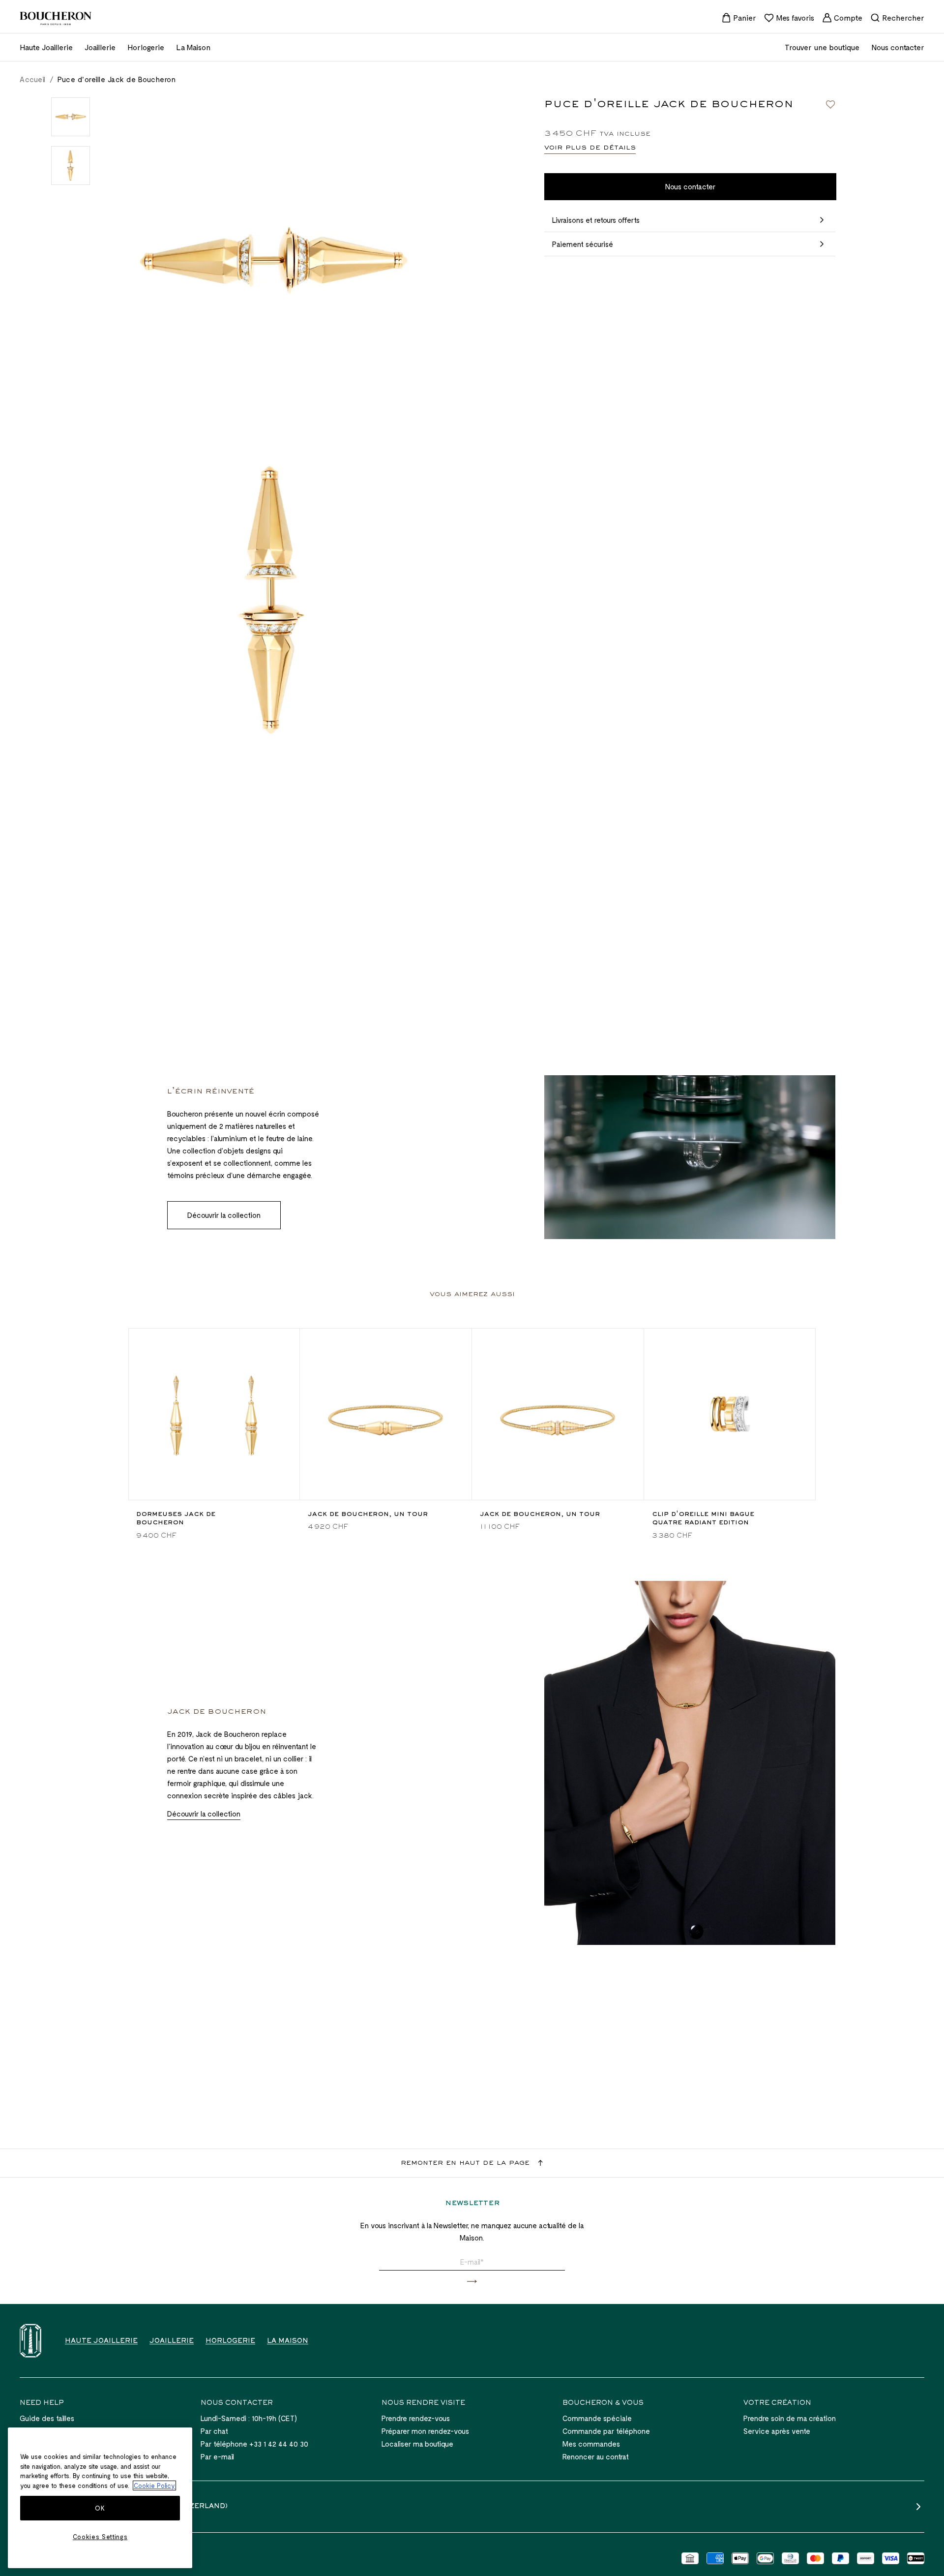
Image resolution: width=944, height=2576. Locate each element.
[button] (472, 2282)
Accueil (33, 79)
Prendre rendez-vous (416, 2418)
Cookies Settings (100, 2537)
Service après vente (777, 2431)
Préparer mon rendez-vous (425, 2431)
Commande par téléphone (606, 2431)
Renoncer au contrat (596, 2456)
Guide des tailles (47, 2418)
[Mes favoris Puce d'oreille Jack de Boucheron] (830, 104)
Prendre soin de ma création (790, 2418)
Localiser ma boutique (417, 2444)
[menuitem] (739, 18)
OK (100, 2508)
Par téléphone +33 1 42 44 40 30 (254, 2444)
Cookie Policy (154, 2485)
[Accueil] (30, 2341)
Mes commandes (591, 2444)
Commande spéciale (597, 2418)
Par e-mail (217, 2456)
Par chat (214, 2431)
